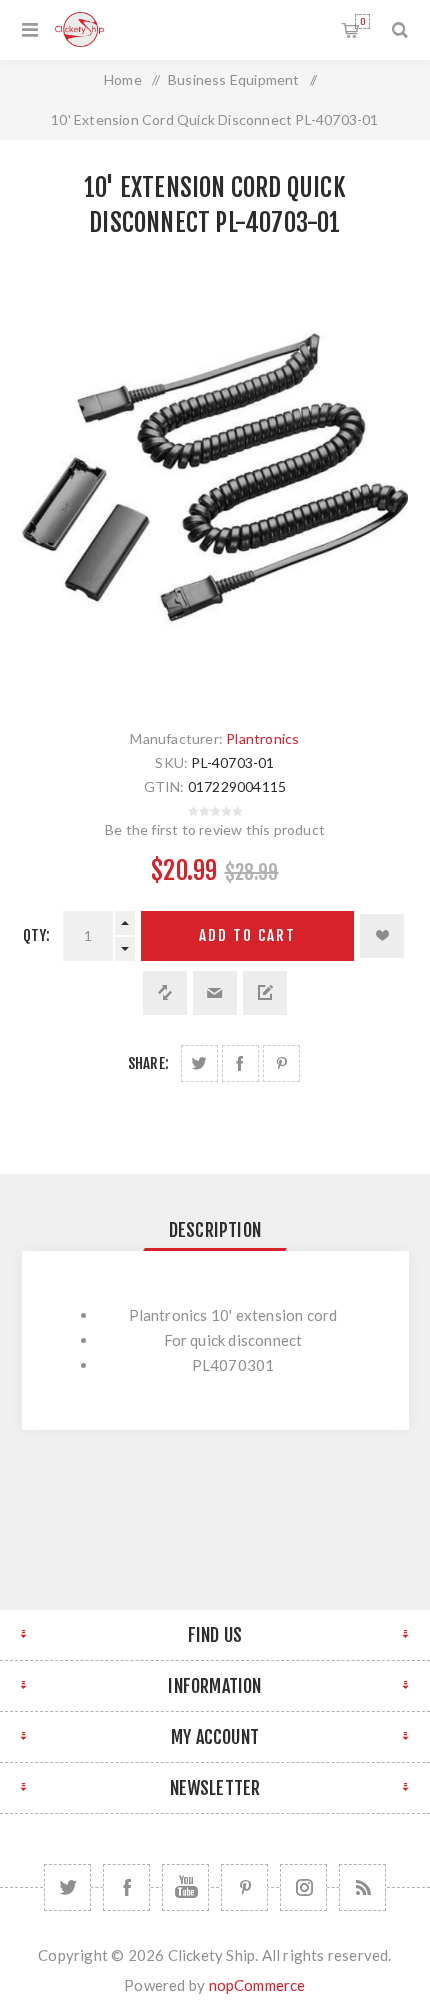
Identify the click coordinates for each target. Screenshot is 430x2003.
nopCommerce (257, 1985)
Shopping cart (362, 21)
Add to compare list (165, 993)
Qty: (37, 935)
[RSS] (362, 1887)
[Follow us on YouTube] (185, 1887)
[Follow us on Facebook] (126, 1887)
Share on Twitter (199, 1063)
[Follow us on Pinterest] (244, 1887)
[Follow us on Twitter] (67, 1887)
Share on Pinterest (281, 1063)
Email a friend (215, 993)
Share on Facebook (240, 1063)
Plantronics (262, 738)
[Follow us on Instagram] (303, 1887)
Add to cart (247, 935)
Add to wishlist (382, 936)
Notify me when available (265, 993)
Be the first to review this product (215, 829)
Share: (148, 1063)
